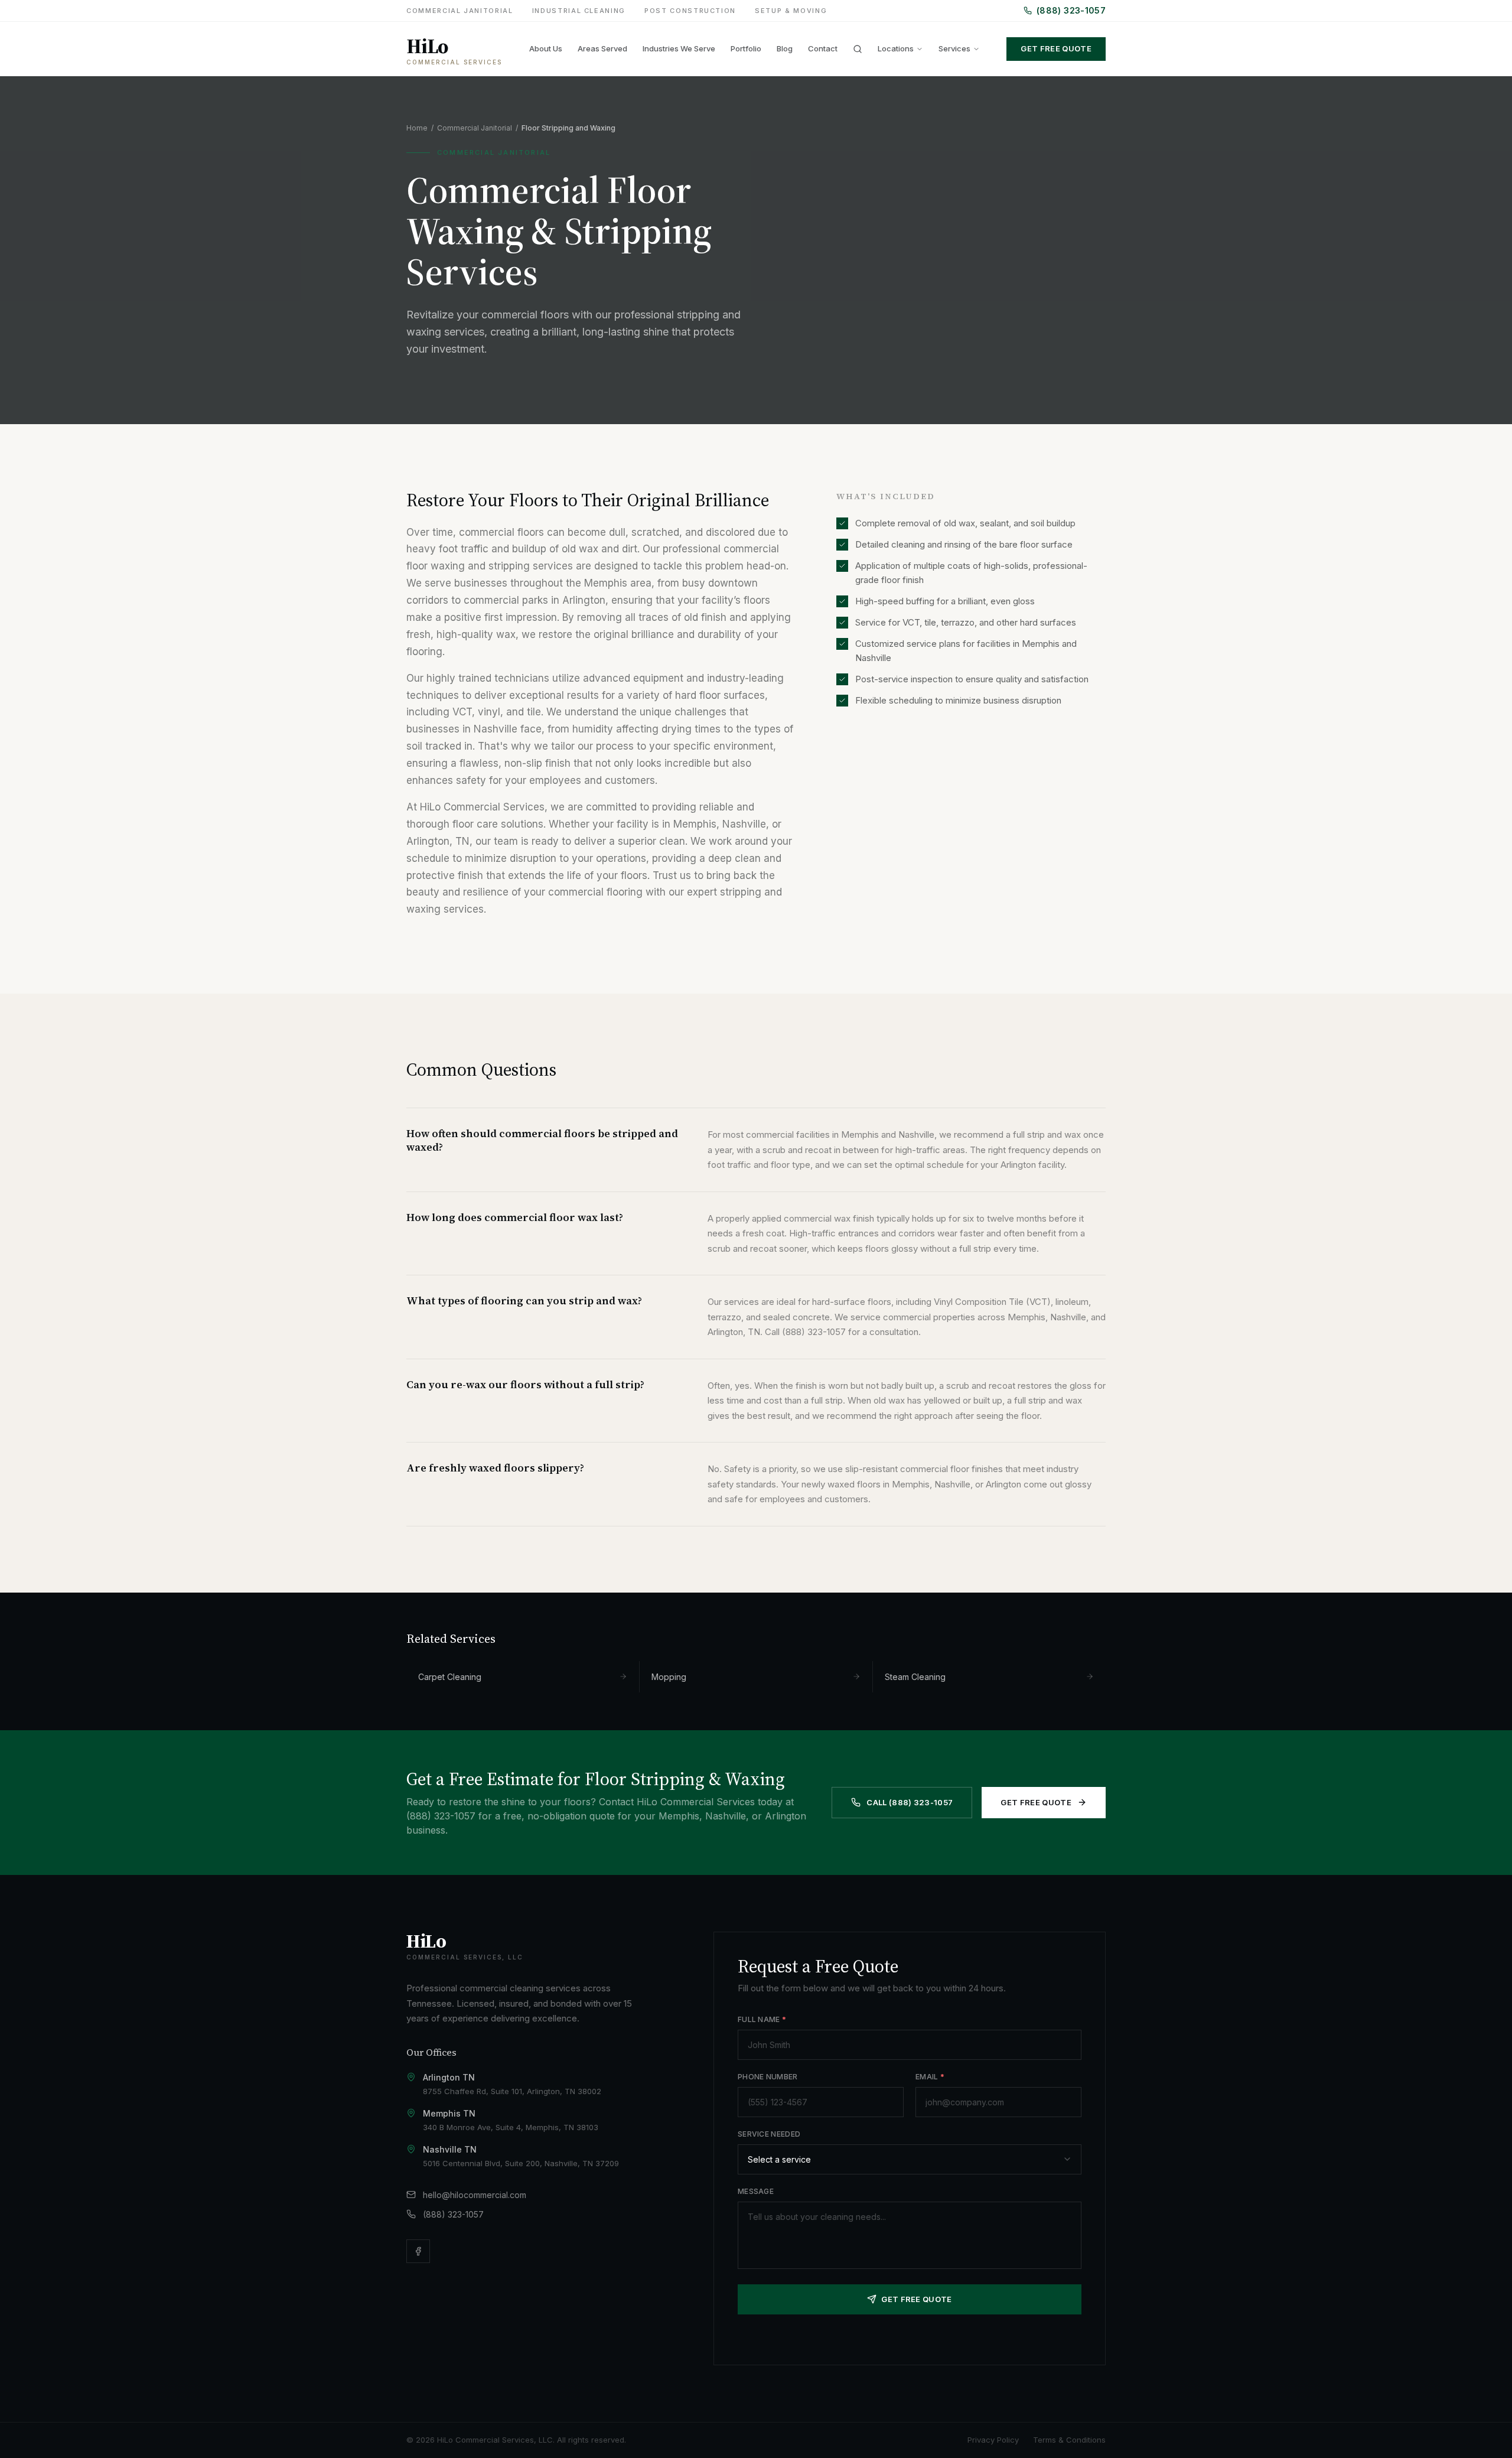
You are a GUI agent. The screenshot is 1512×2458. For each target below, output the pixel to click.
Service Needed (769, 2134)
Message (756, 2191)
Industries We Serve (679, 48)
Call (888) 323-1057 (910, 1802)
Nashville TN (450, 2149)
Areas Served (602, 48)
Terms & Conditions (1069, 2440)
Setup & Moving (791, 11)
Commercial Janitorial (460, 11)
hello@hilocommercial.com (475, 2195)
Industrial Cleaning (579, 11)
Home (417, 128)
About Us (546, 48)
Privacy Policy (993, 2440)
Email (930, 2077)
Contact (823, 48)
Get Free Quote (1056, 48)
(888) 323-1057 (1071, 10)
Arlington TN (449, 2077)
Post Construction (690, 11)
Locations (896, 48)
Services (954, 48)
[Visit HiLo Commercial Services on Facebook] (418, 2251)
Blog (785, 48)
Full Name (762, 2019)
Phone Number (768, 2077)
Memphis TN (449, 2113)
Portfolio (746, 48)
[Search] (858, 49)
